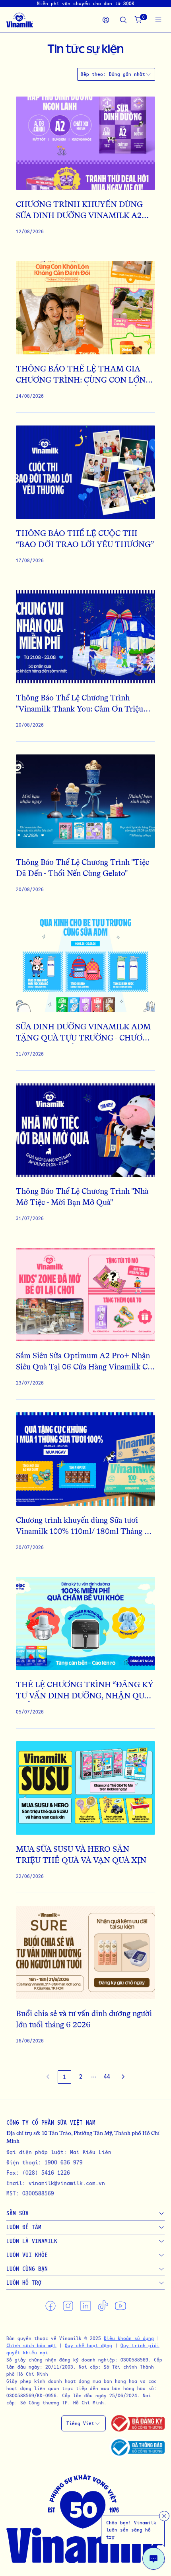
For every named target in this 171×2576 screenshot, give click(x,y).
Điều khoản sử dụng (129, 2338)
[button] (94, 2077)
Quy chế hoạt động (88, 2345)
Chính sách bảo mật (31, 2345)
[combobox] (130, 74)
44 (107, 2076)
